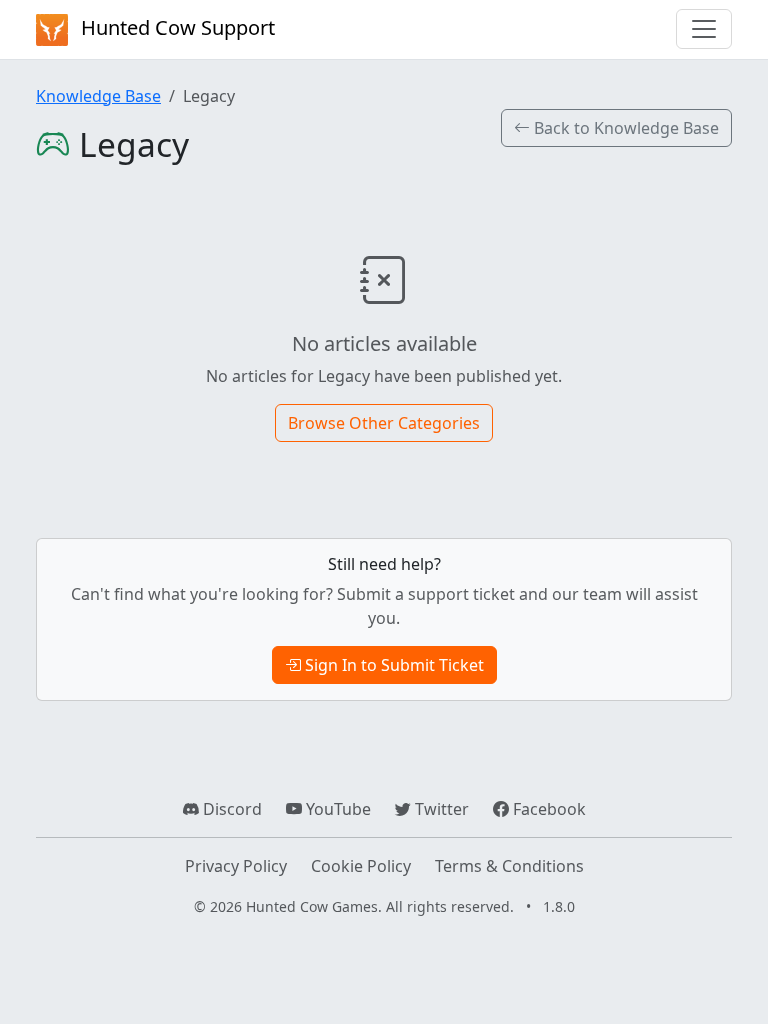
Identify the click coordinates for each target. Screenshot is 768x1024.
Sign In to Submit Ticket (392, 665)
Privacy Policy (236, 866)
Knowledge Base (98, 96)
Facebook (547, 809)
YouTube (336, 809)
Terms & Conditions (509, 866)
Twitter (440, 809)
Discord (230, 809)
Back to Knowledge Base (624, 128)
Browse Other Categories (384, 423)
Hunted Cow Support (175, 27)
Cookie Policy (361, 866)
